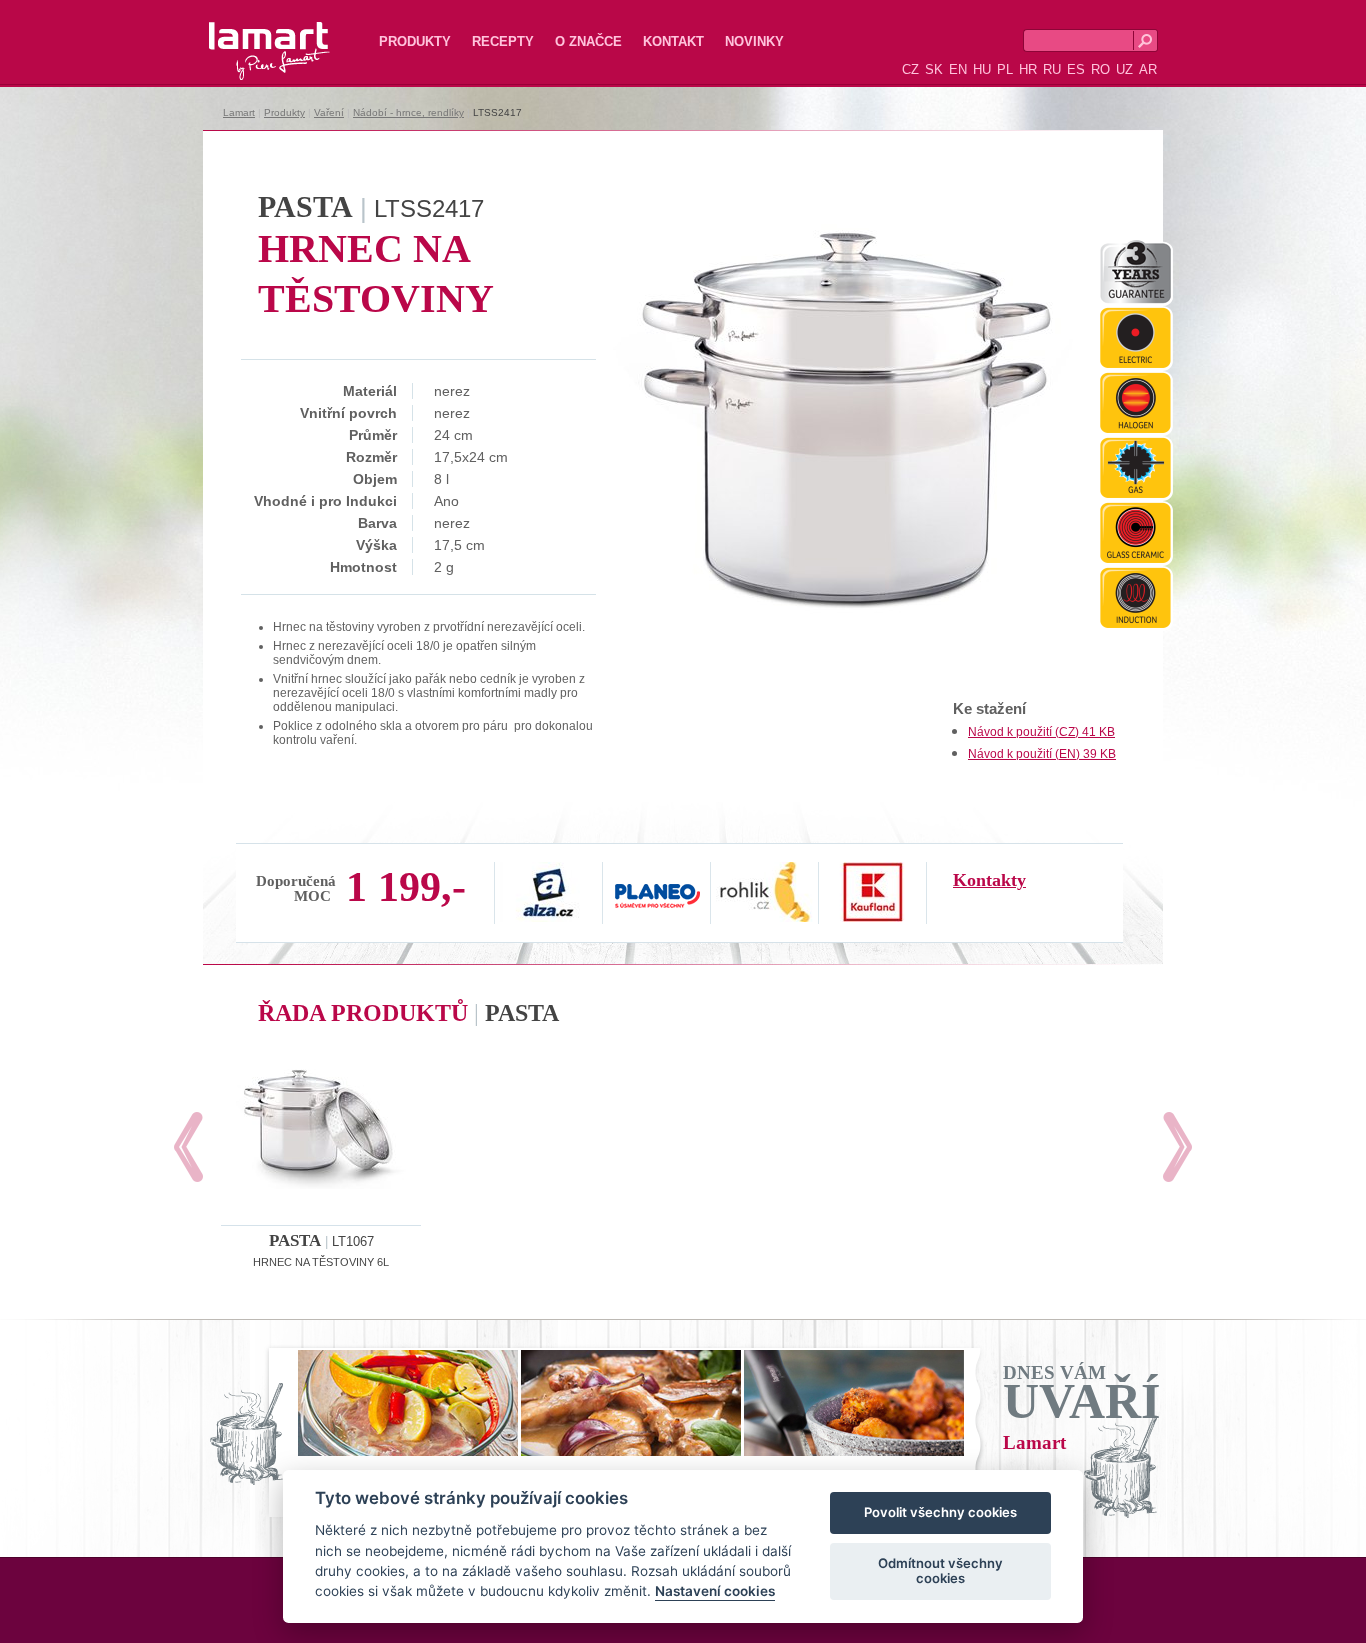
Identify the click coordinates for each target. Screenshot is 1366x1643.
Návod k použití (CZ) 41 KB (1041, 732)
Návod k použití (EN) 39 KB (1042, 754)
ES (1076, 69)
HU (982, 69)
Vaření (329, 112)
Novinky (754, 41)
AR (1148, 69)
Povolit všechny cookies (940, 1513)
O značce (588, 41)
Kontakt (673, 41)
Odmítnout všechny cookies (940, 1571)
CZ (910, 69)
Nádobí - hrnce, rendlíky (408, 112)
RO (1100, 69)
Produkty (415, 41)
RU (1052, 69)
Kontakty (989, 880)
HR (1028, 69)
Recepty (503, 41)
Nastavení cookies (715, 1592)
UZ (1124, 69)
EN (958, 69)
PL (1005, 69)
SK (934, 69)
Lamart (248, 35)
